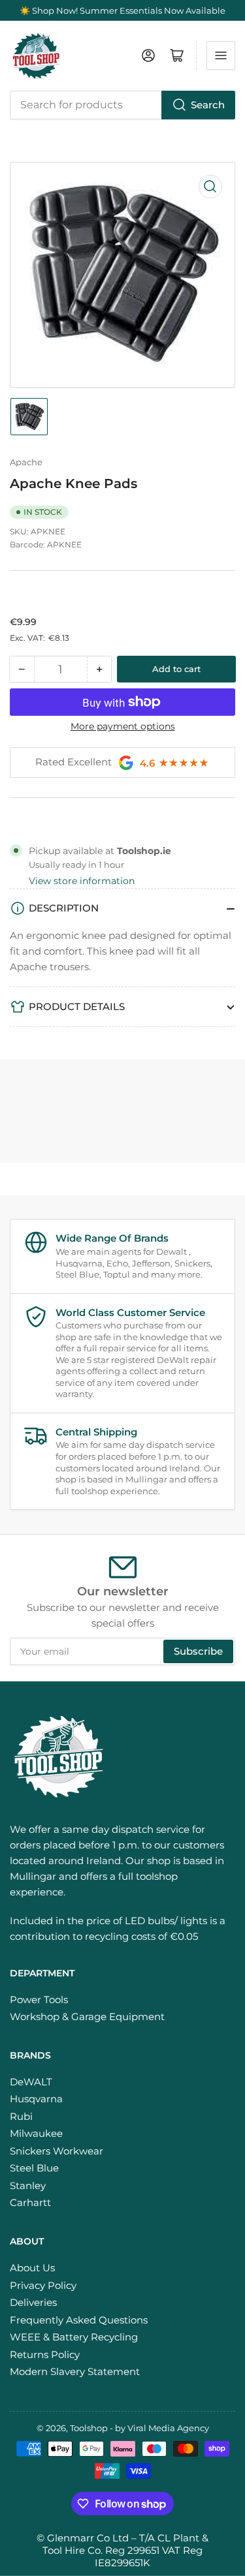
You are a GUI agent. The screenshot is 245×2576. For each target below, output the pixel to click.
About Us (32, 2268)
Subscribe (198, 1651)
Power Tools (39, 2000)
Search (208, 105)
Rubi (21, 2116)
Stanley (28, 2185)
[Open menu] (221, 55)
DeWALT (31, 2082)
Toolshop (89, 2428)
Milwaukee (36, 2133)
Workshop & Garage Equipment (87, 2016)
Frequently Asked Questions (79, 2320)
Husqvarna (36, 2099)
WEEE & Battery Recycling (74, 2337)
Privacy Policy (43, 2285)
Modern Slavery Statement (75, 2371)
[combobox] (122, 105)
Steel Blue (34, 2168)
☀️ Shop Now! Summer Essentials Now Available (122, 10)
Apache (26, 462)
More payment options (123, 726)
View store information (82, 881)
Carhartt (30, 2202)
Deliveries (33, 2302)
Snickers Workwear (57, 2151)
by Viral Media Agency (162, 2428)
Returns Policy (45, 2354)
